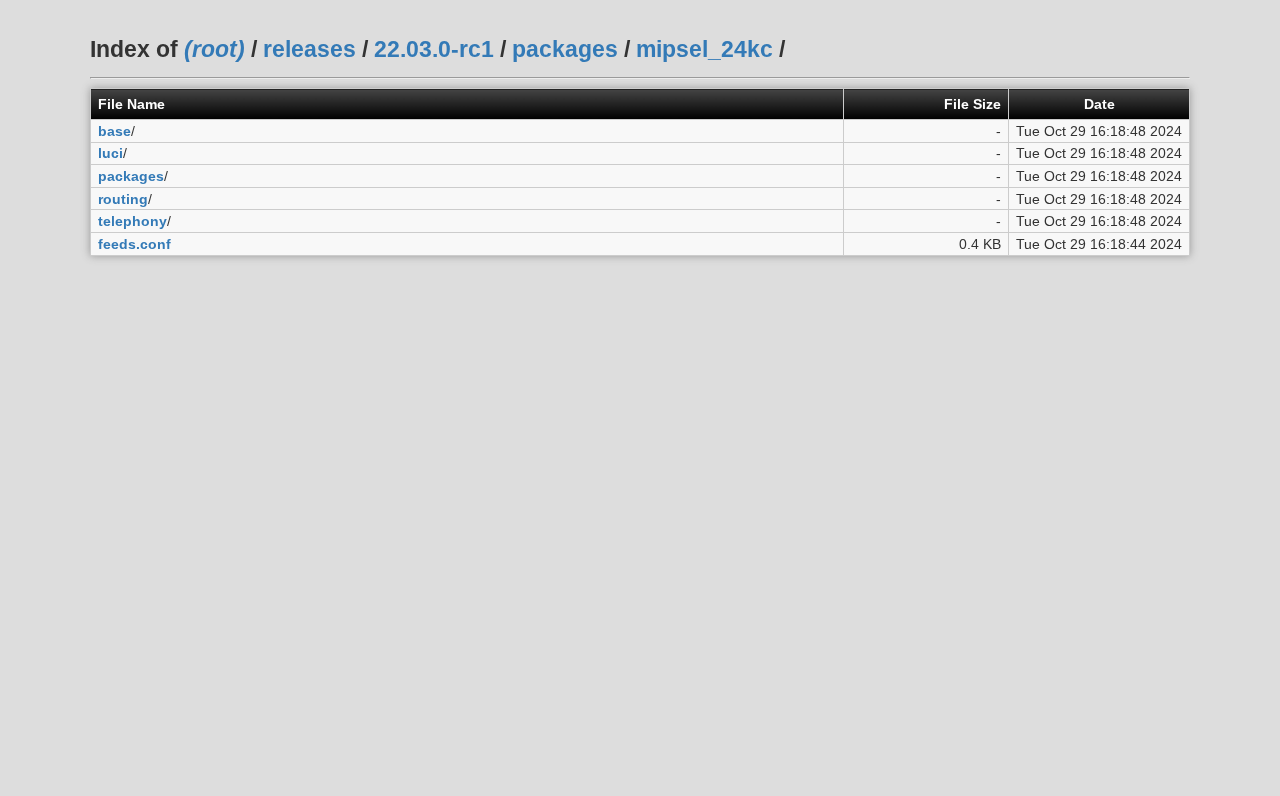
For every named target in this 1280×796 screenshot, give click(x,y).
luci (110, 153)
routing (123, 199)
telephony (132, 221)
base (114, 131)
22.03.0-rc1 (434, 49)
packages (565, 49)
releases (309, 49)
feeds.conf (134, 244)
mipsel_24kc (704, 49)
